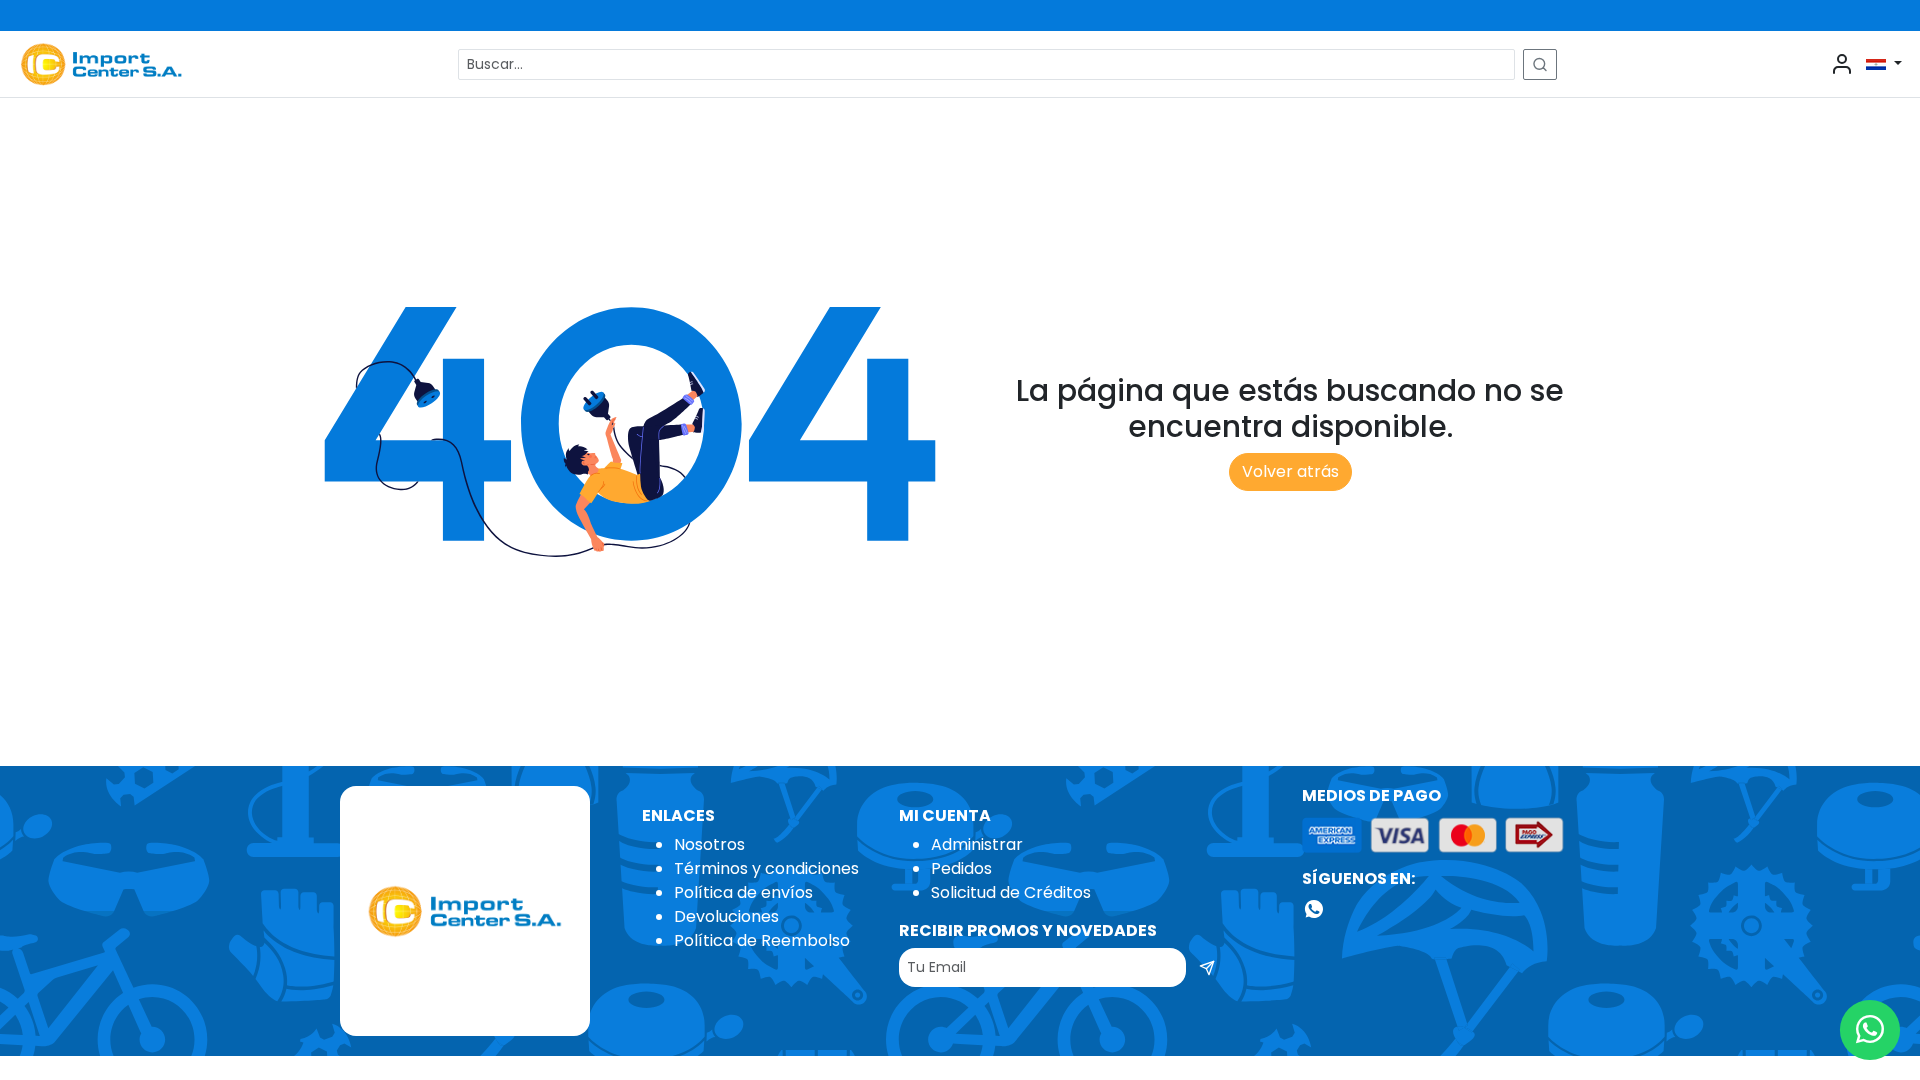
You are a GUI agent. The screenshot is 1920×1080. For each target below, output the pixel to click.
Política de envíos (743, 892)
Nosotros (709, 844)
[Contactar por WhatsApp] (1870, 1030)
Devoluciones (726, 916)
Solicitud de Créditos (1011, 892)
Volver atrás (1290, 471)
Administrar (977, 844)
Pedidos (961, 868)
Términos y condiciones (766, 868)
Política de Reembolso (762, 940)
